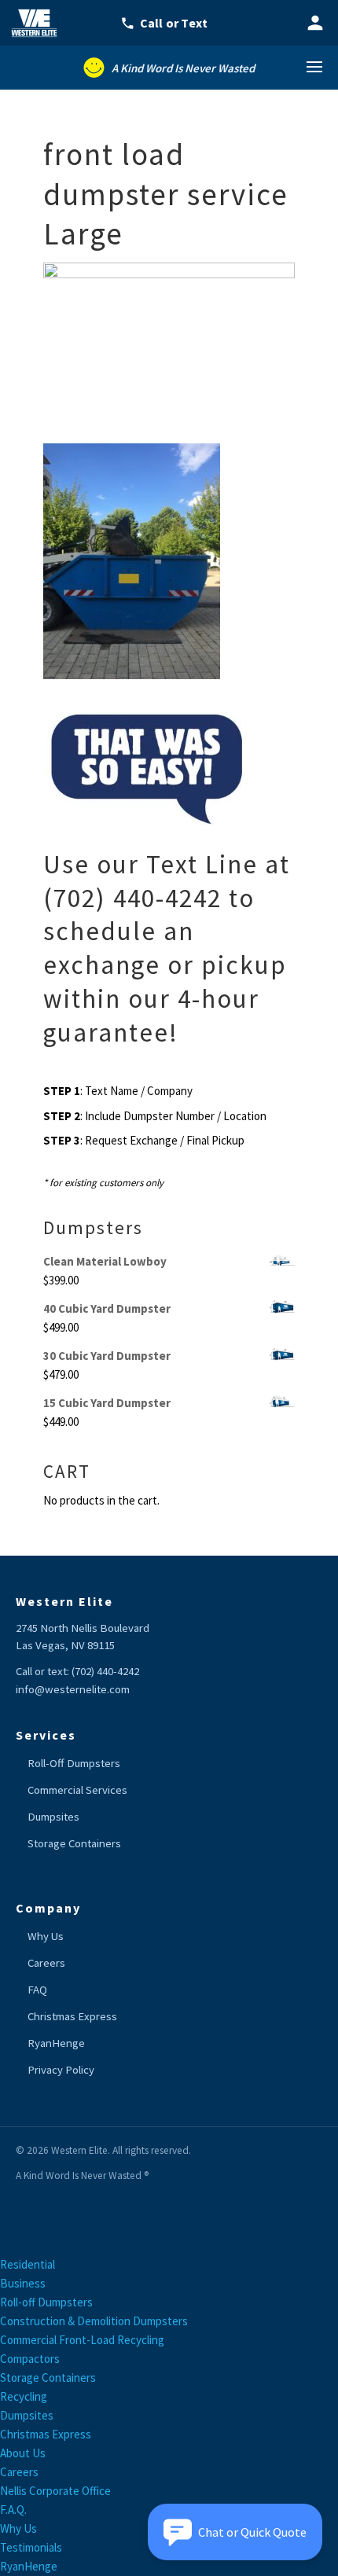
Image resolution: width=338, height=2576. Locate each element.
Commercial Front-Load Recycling (82, 2340)
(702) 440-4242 (105, 1671)
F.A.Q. (13, 2510)
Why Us (46, 1936)
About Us (23, 2453)
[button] (235, 2532)
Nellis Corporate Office (55, 2491)
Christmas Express (72, 2016)
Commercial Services (77, 1790)
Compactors (30, 2359)
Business (23, 2283)
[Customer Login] (315, 23)
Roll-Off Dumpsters (74, 1763)
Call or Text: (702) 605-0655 (174, 23)
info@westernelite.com (73, 1689)
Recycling (24, 2396)
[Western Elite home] (39, 23)
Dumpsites (53, 1817)
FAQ (37, 1990)
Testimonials (31, 2547)
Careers (46, 1963)
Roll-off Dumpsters (46, 2302)
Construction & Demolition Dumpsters (94, 2321)
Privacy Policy (61, 2070)
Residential (28, 2264)
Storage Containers (74, 1843)
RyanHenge (56, 2043)
